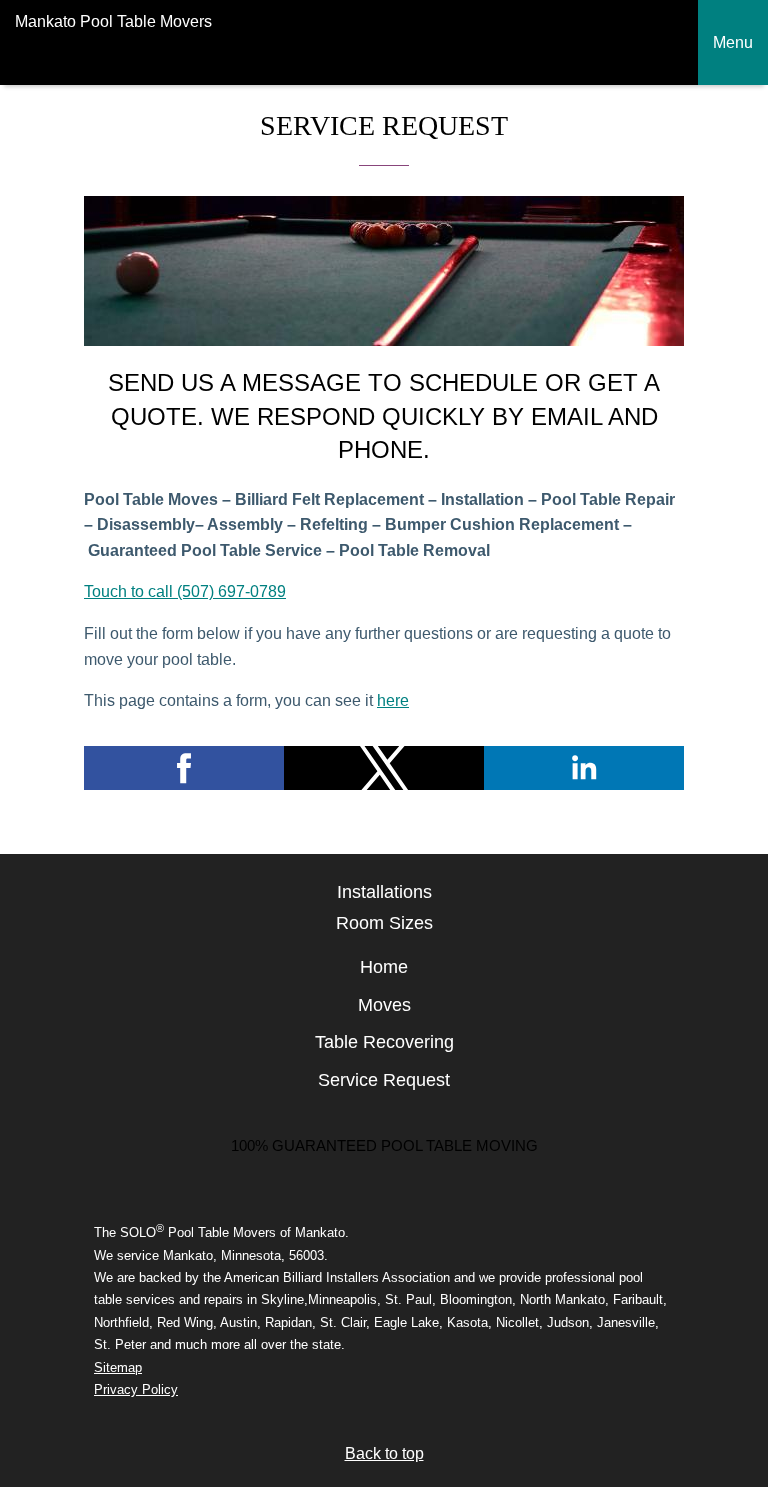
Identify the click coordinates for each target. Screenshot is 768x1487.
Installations (384, 892)
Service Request (384, 1080)
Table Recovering (384, 1042)
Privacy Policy (136, 1389)
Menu (733, 42)
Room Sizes (384, 923)
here (393, 700)
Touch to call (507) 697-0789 (185, 591)
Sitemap (118, 1367)
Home (384, 967)
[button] (184, 768)
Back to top (384, 1453)
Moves (384, 1005)
